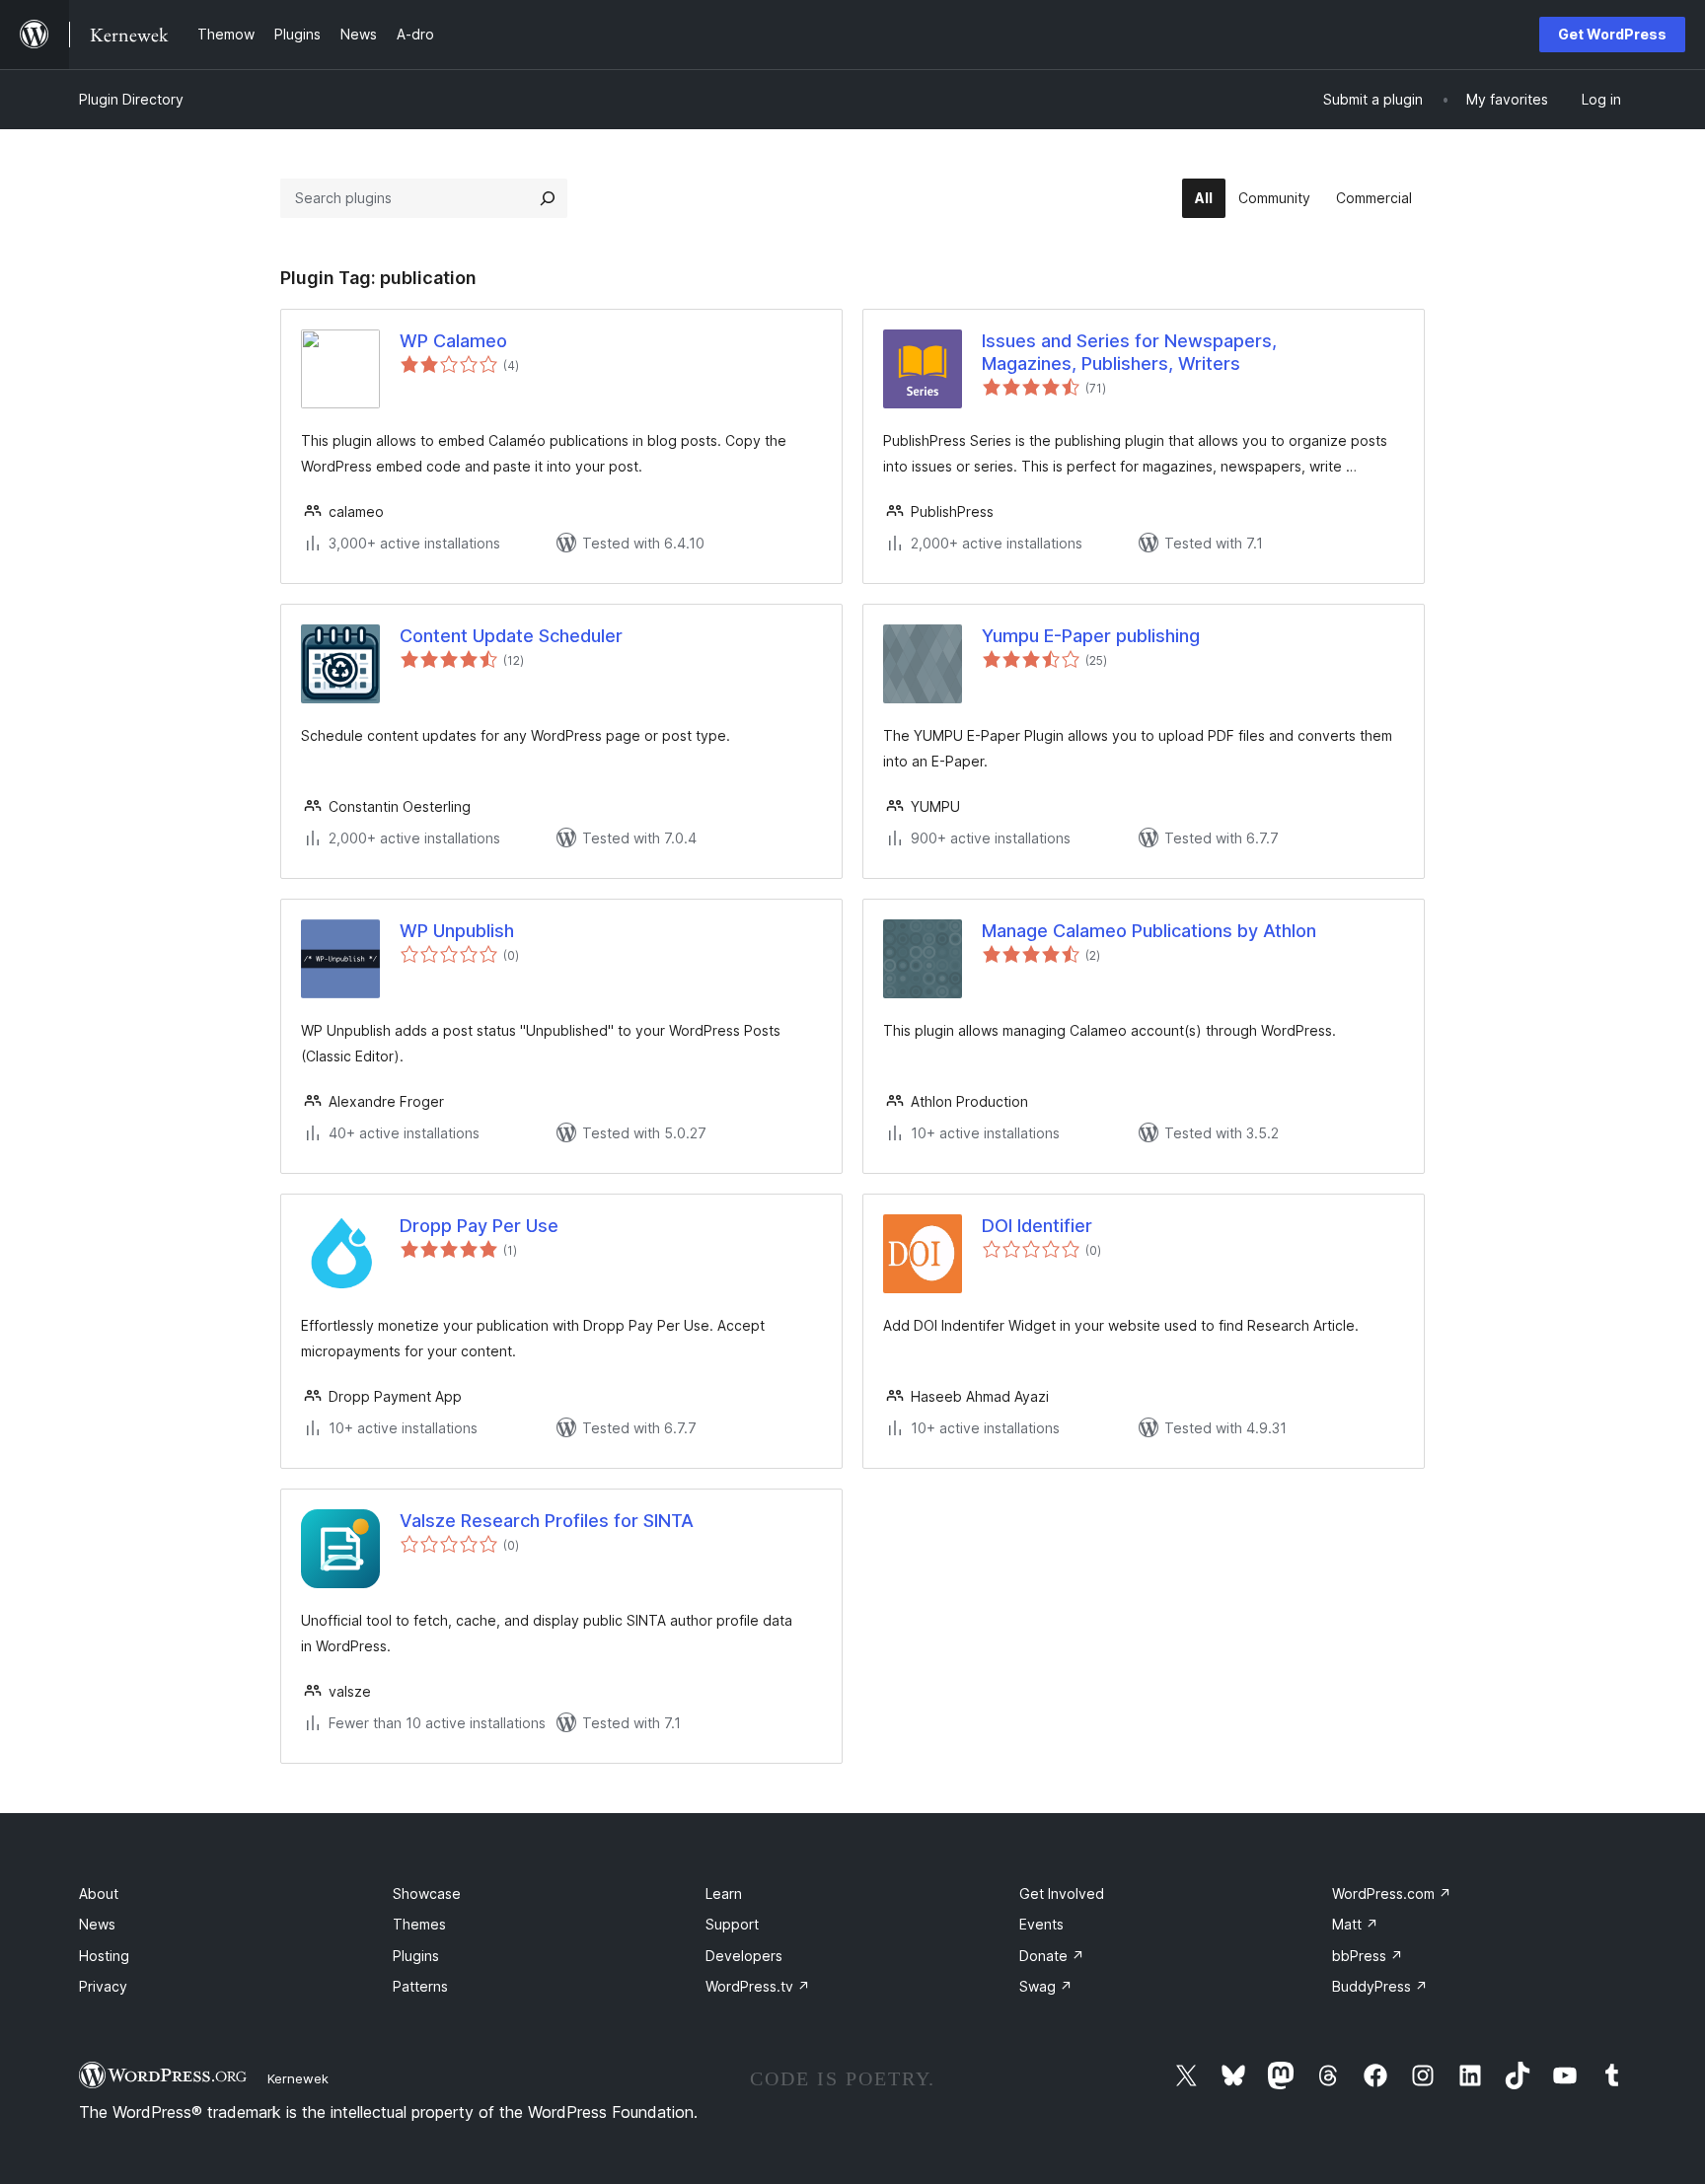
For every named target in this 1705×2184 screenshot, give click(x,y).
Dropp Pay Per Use (479, 1226)
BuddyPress (1380, 1986)
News (97, 1924)
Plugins (416, 1956)
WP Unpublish (457, 931)
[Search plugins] (548, 198)
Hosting (104, 1956)
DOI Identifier (1037, 1226)
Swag (1046, 1986)
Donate (1052, 1956)
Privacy (103, 1986)
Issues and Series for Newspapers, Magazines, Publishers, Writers (1129, 352)
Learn (724, 1893)
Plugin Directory (131, 99)
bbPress (1368, 1956)
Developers (744, 1956)
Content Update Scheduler (511, 636)
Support (732, 1924)
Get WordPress (1612, 34)
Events (1041, 1924)
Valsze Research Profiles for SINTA (547, 1521)
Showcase (427, 1893)
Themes (419, 1924)
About (99, 1893)
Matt (1355, 1924)
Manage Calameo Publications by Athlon (1149, 931)
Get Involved (1062, 1893)
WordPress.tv (758, 1986)
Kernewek (298, 2078)
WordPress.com (1392, 1893)
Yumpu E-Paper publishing (1091, 636)
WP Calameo (453, 341)
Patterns (420, 1986)
